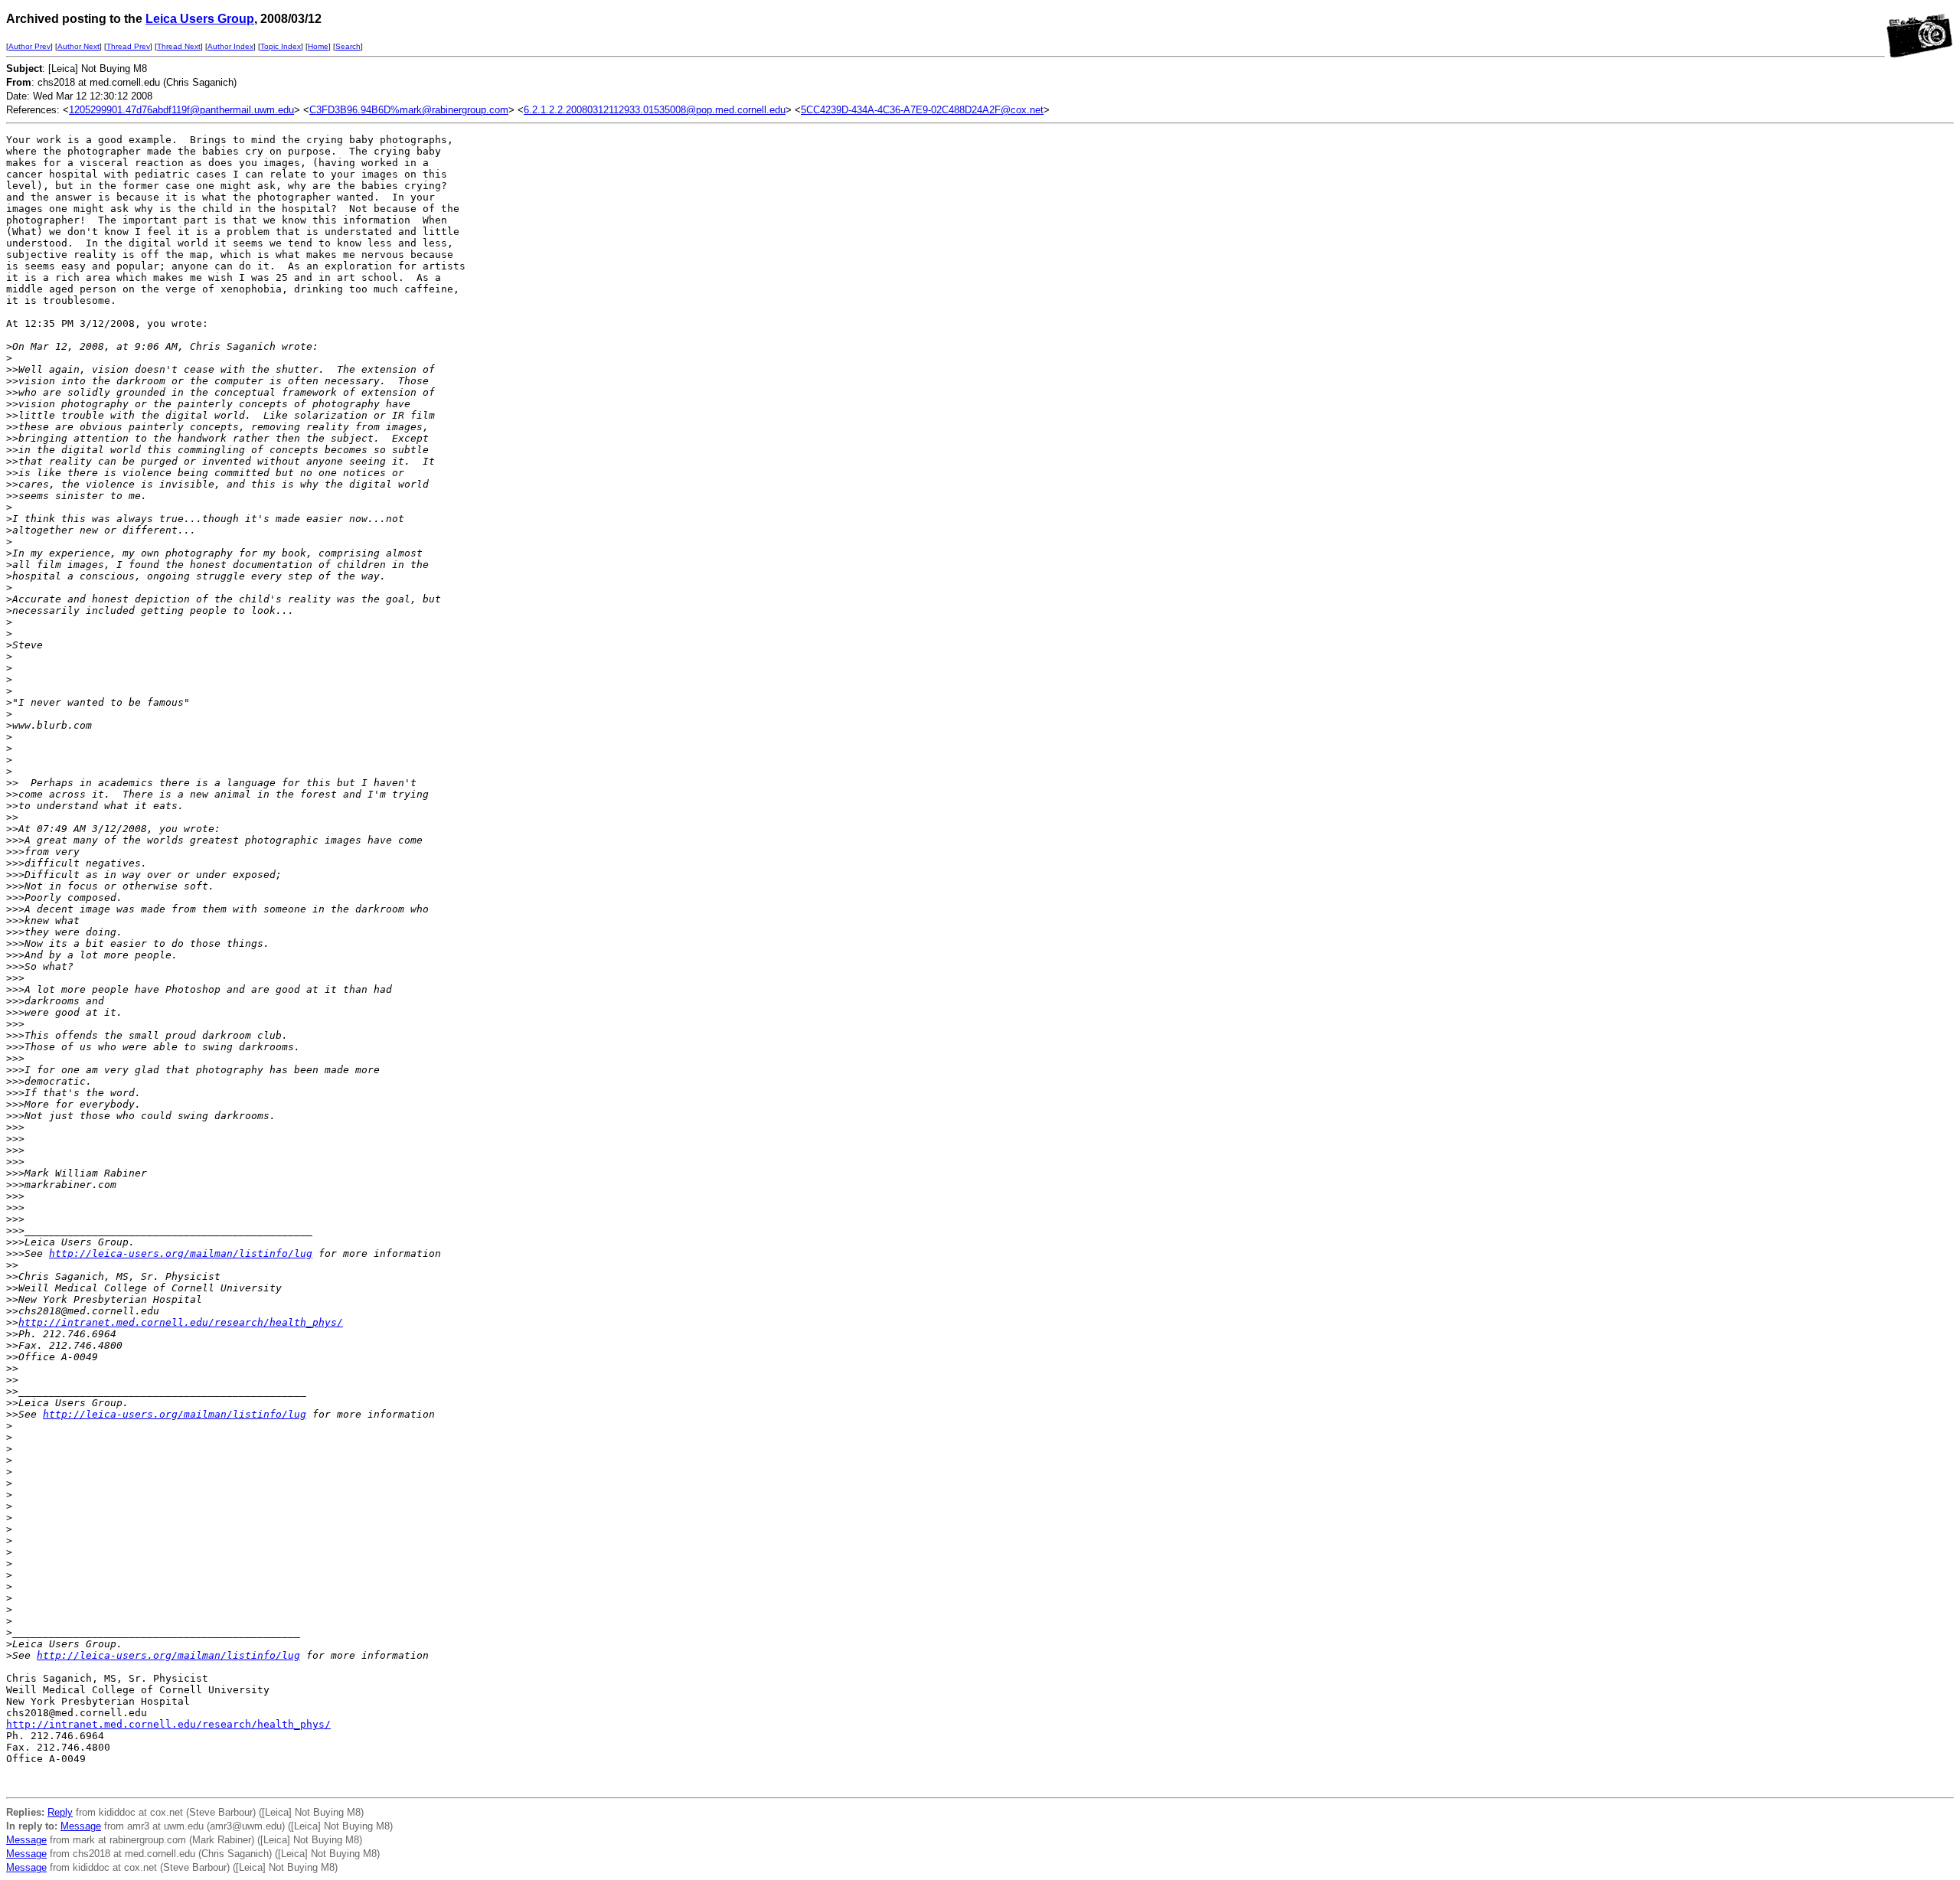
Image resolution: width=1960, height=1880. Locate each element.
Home (318, 46)
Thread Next (179, 46)
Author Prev (29, 46)
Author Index (230, 46)
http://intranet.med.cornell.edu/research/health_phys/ (181, 1322)
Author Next (78, 46)
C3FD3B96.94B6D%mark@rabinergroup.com (409, 110)
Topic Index (281, 46)
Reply (60, 1812)
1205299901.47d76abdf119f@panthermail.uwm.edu (181, 110)
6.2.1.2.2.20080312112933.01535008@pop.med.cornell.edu (655, 110)
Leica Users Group (200, 19)
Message (81, 1826)
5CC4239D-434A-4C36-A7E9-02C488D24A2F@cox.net (922, 110)
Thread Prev (128, 46)
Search (348, 46)
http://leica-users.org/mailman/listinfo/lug (181, 1253)
